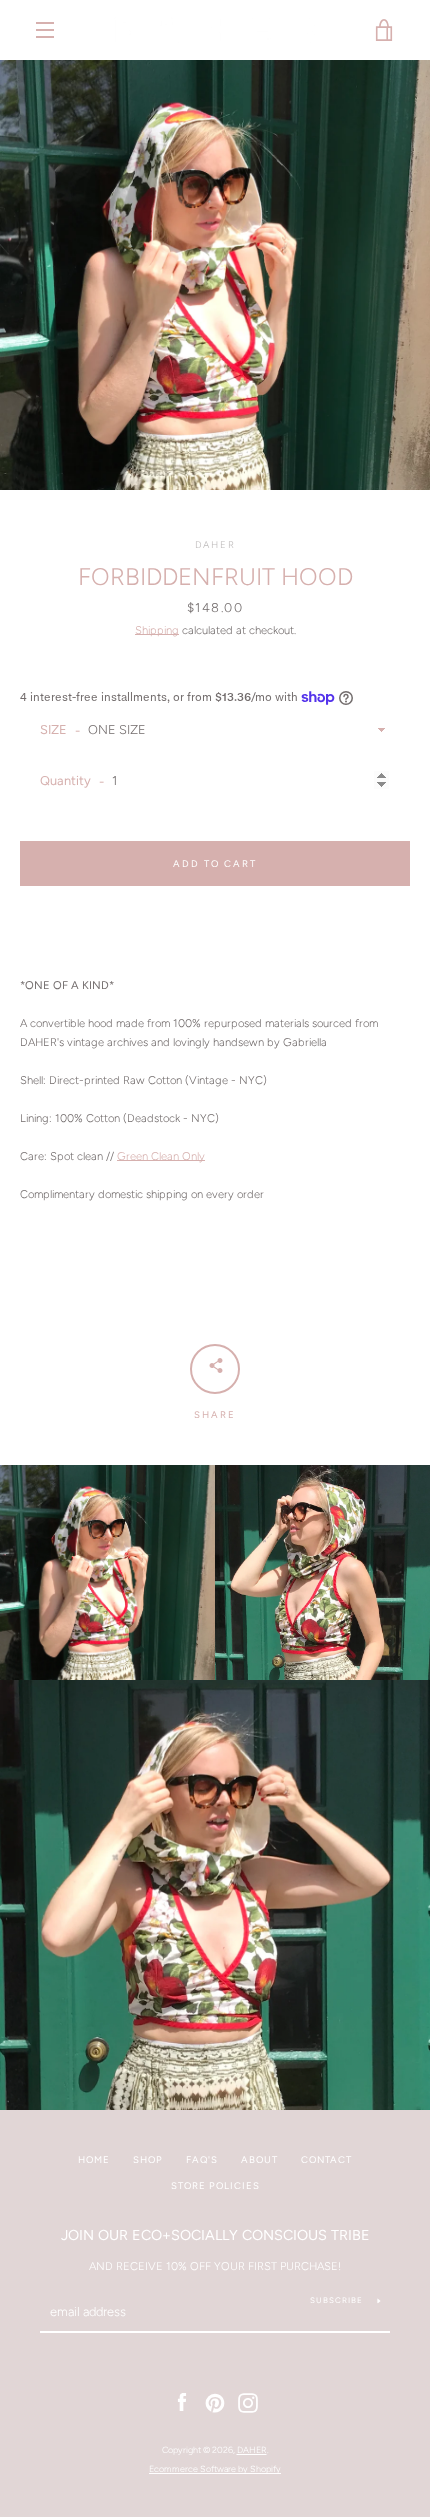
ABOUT (259, 2159)
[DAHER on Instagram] (248, 2402)
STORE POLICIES (215, 2185)
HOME (94, 2159)
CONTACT (326, 2159)
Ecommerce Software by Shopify (215, 2468)
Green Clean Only (161, 1156)
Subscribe (336, 2300)
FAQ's (202, 2159)
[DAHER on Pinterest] (215, 2402)
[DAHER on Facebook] (182, 2402)
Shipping (157, 630)
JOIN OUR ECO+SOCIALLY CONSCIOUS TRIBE (215, 2235)
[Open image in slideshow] (215, 275)
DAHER (252, 2449)
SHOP (148, 2159)
